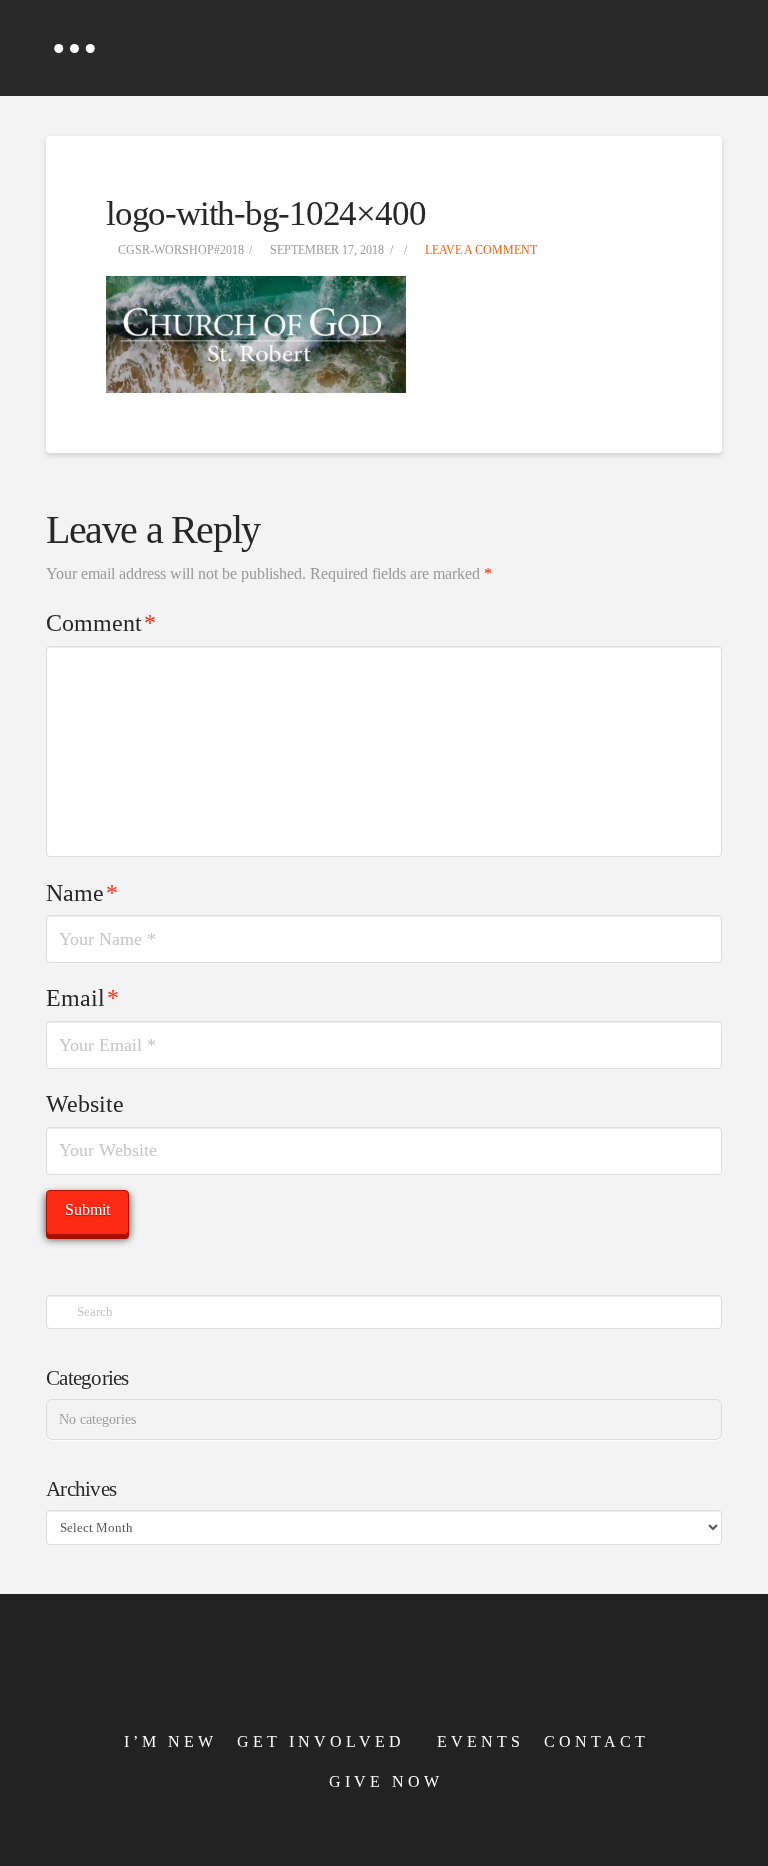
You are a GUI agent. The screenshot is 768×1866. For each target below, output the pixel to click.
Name (82, 893)
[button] (74, 48)
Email (82, 998)
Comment (101, 623)
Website (85, 1104)
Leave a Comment (479, 250)
